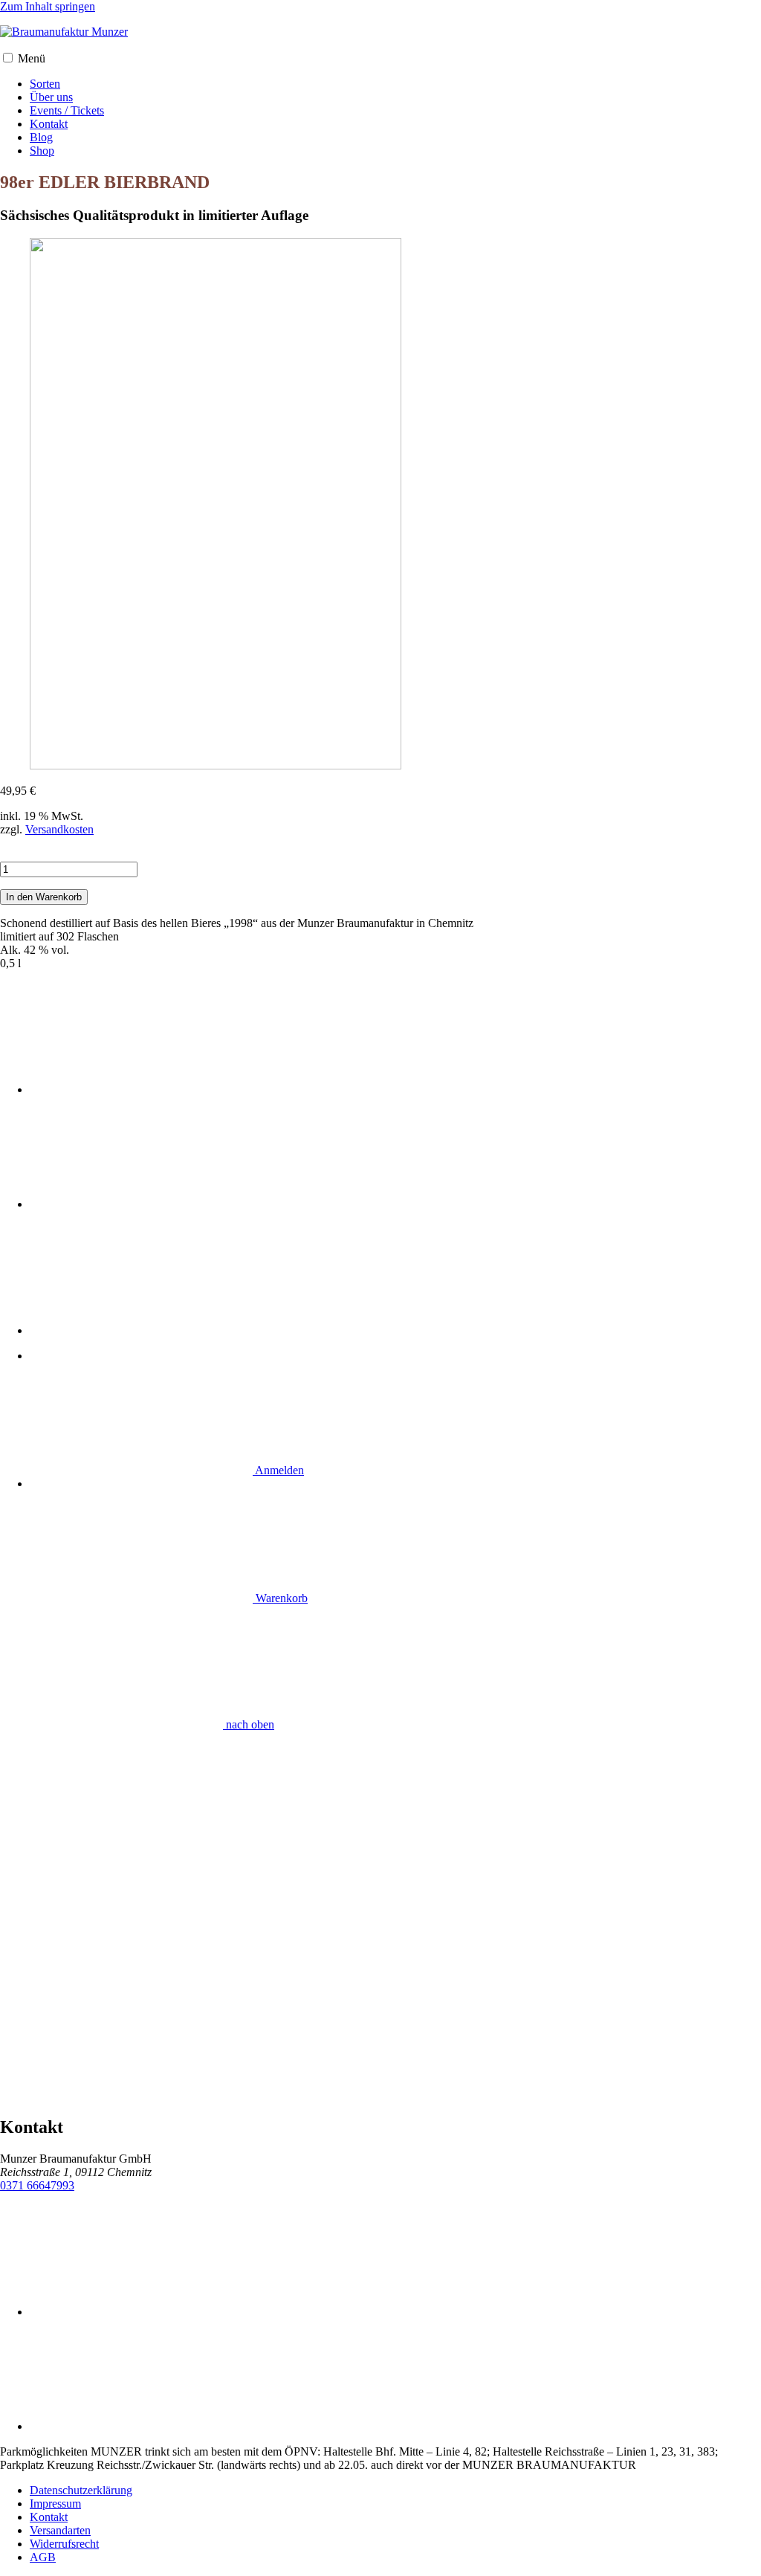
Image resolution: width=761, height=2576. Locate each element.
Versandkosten (59, 829)
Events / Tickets (67, 110)
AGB (43, 2557)
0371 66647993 (37, 2185)
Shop (42, 151)
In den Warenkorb (44, 897)
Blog (41, 137)
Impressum (55, 2504)
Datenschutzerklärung (81, 2490)
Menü (32, 58)
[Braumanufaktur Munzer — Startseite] (64, 32)
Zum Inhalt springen (48, 6)
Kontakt (49, 124)
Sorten (45, 84)
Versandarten (60, 2530)
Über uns (51, 97)
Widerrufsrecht (64, 2544)
